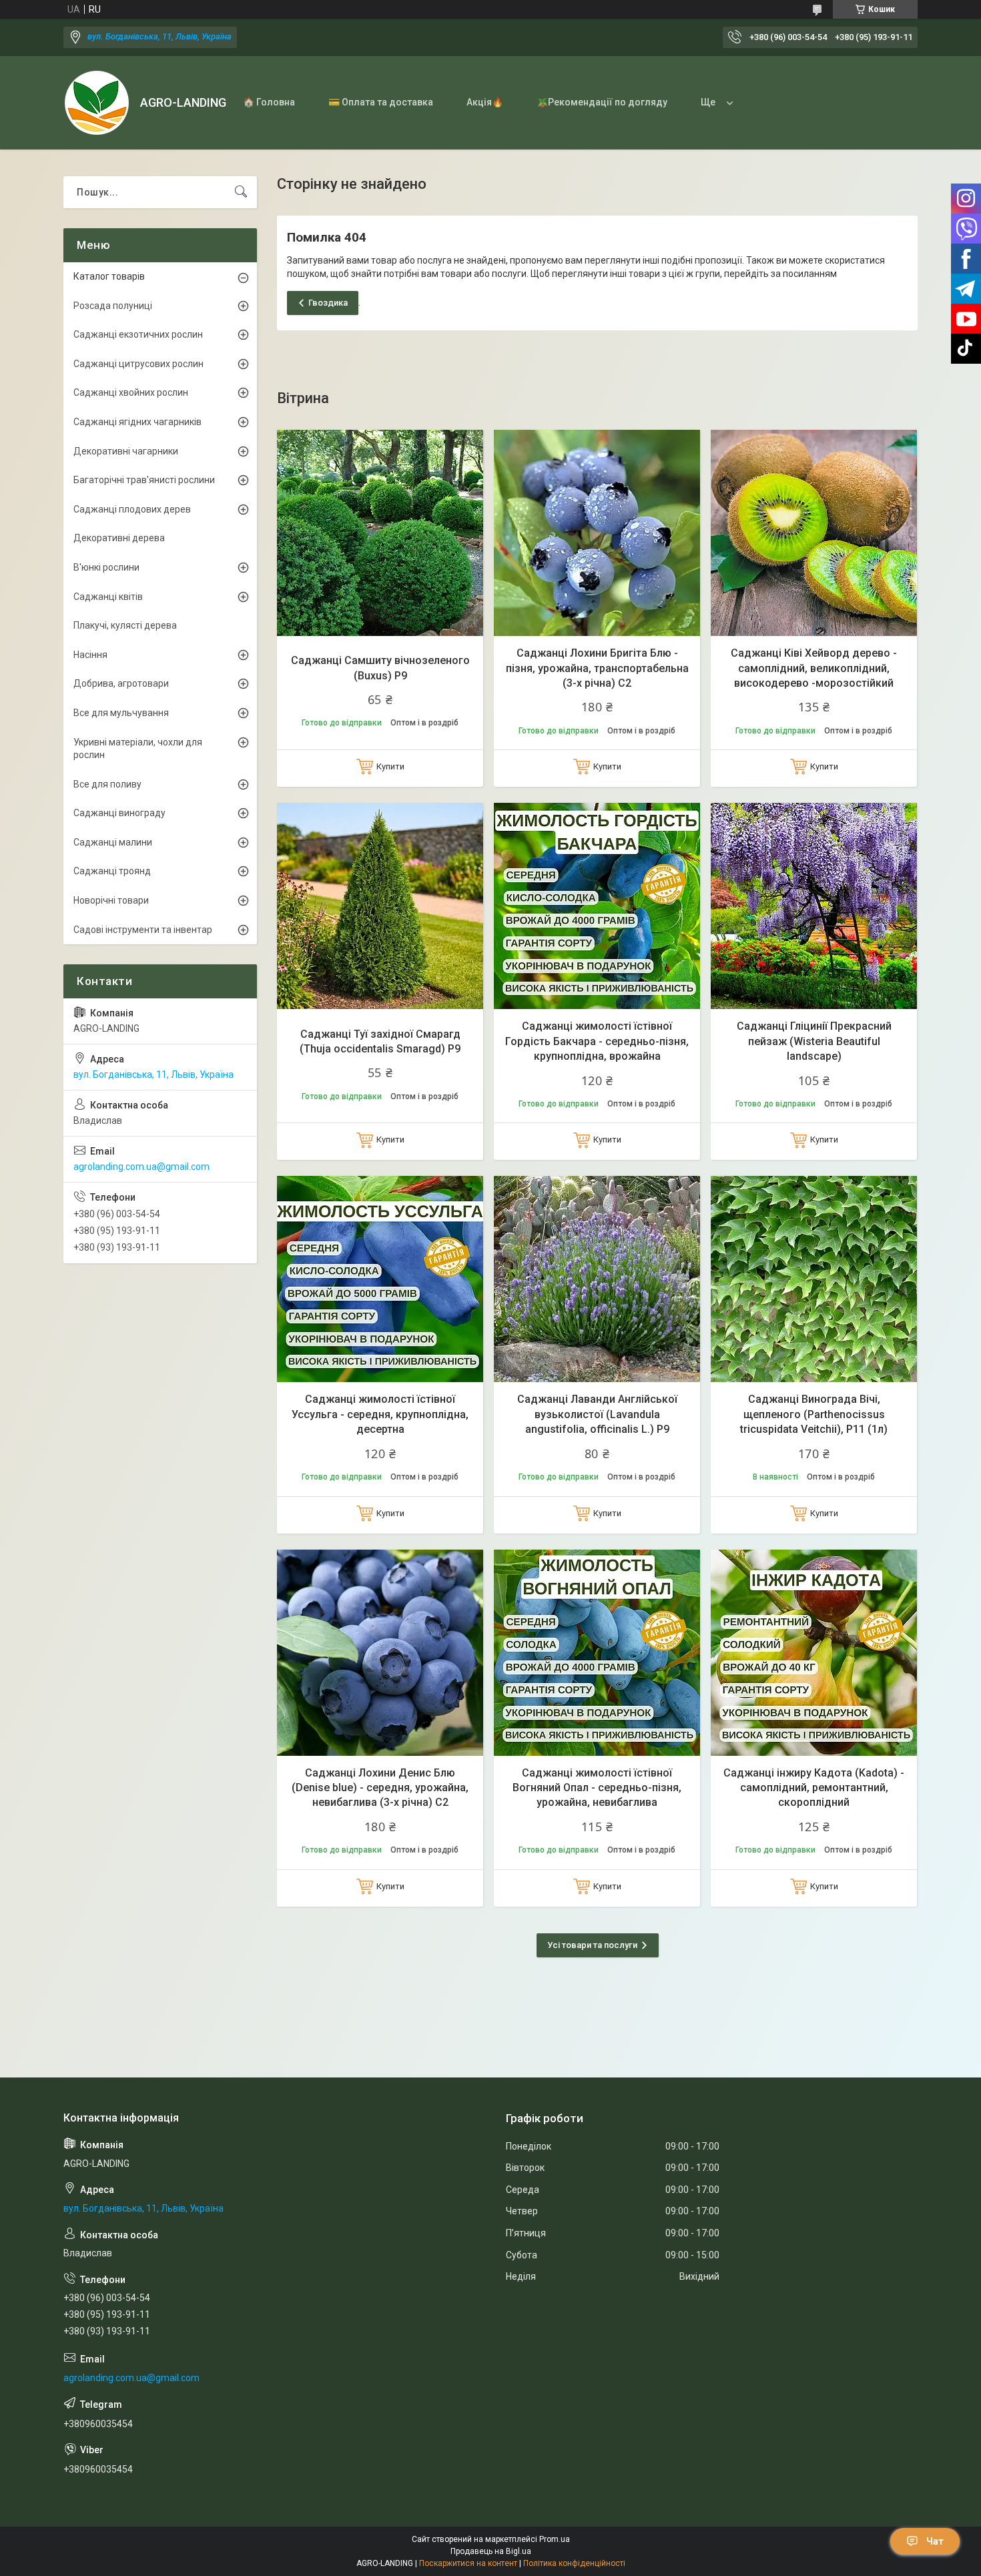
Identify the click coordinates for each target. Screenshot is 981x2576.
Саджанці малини (113, 842)
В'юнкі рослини (106, 567)
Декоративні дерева (119, 538)
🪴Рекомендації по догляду (602, 102)
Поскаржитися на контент (468, 2563)
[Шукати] (241, 192)
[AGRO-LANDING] (97, 103)
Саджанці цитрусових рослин (138, 364)
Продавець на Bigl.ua (491, 2551)
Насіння (90, 655)
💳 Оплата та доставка (381, 102)
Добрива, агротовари (121, 683)
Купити (390, 766)
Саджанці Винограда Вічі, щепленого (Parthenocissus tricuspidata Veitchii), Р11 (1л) (814, 1414)
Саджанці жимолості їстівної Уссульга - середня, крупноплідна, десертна (380, 1414)
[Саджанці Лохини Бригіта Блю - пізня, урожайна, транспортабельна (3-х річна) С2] (597, 533)
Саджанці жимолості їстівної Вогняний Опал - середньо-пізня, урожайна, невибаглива (597, 1788)
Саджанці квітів (108, 597)
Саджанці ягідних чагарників (137, 422)
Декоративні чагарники (126, 451)
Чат (935, 2541)
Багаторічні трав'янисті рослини (144, 480)
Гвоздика (328, 303)
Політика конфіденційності (574, 2563)
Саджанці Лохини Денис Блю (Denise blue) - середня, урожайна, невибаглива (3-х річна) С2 (380, 1788)
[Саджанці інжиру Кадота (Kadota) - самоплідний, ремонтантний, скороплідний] (814, 1653)
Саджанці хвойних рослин (131, 392)
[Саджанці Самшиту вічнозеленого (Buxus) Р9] (380, 533)
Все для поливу (107, 784)
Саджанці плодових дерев (132, 509)
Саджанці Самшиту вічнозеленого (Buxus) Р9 (380, 668)
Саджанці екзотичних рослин (138, 334)
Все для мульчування (121, 713)
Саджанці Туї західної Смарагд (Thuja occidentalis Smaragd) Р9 (380, 1041)
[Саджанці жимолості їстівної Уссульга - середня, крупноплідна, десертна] (380, 1279)
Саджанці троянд (112, 871)
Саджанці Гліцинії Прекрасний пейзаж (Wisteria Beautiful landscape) (814, 1041)
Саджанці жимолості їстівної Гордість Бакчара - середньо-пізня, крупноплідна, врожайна (597, 1041)
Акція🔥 (485, 102)
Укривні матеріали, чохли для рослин (138, 749)
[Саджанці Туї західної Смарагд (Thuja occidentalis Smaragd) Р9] (380, 906)
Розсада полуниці (113, 306)
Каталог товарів (109, 276)
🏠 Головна (269, 102)
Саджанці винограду (119, 813)
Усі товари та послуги (592, 1945)
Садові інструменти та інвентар (143, 930)
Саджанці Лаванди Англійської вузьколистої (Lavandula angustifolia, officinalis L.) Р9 (597, 1414)
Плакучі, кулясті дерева (125, 625)
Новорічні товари (111, 900)
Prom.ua (555, 2539)
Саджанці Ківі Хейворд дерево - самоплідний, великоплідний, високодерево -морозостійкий (814, 668)
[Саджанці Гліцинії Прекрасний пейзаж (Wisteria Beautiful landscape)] (814, 906)
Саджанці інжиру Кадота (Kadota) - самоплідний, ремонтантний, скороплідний (814, 1788)
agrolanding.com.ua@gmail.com (141, 1167)
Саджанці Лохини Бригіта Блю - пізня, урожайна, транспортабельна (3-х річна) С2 (597, 668)
